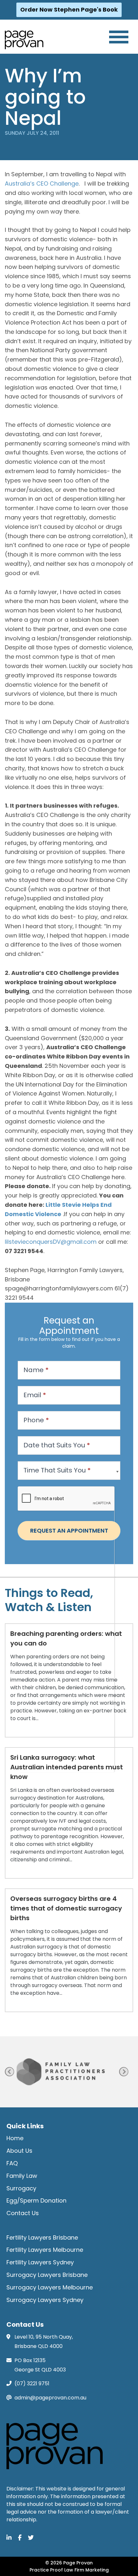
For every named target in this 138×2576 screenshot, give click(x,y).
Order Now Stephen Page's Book (69, 9)
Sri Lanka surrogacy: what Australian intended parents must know (67, 1767)
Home (15, 2138)
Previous (9, 2072)
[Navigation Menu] (119, 37)
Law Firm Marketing (86, 2570)
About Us (19, 2151)
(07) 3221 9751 (32, 2383)
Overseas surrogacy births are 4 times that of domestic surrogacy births (66, 1908)
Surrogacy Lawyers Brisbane (47, 2275)
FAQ (12, 2163)
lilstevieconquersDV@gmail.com (52, 1242)
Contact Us (23, 2213)
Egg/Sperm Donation (36, 2200)
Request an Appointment (69, 1531)
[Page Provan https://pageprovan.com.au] (24, 40)
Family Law (22, 2176)
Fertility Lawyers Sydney (40, 2262)
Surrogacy (21, 2188)
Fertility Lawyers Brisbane (42, 2237)
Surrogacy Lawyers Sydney (45, 2300)
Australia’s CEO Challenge (42, 183)
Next (124, 2072)
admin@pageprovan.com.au (50, 2398)
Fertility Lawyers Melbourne (45, 2250)
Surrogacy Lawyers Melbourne (50, 2287)
